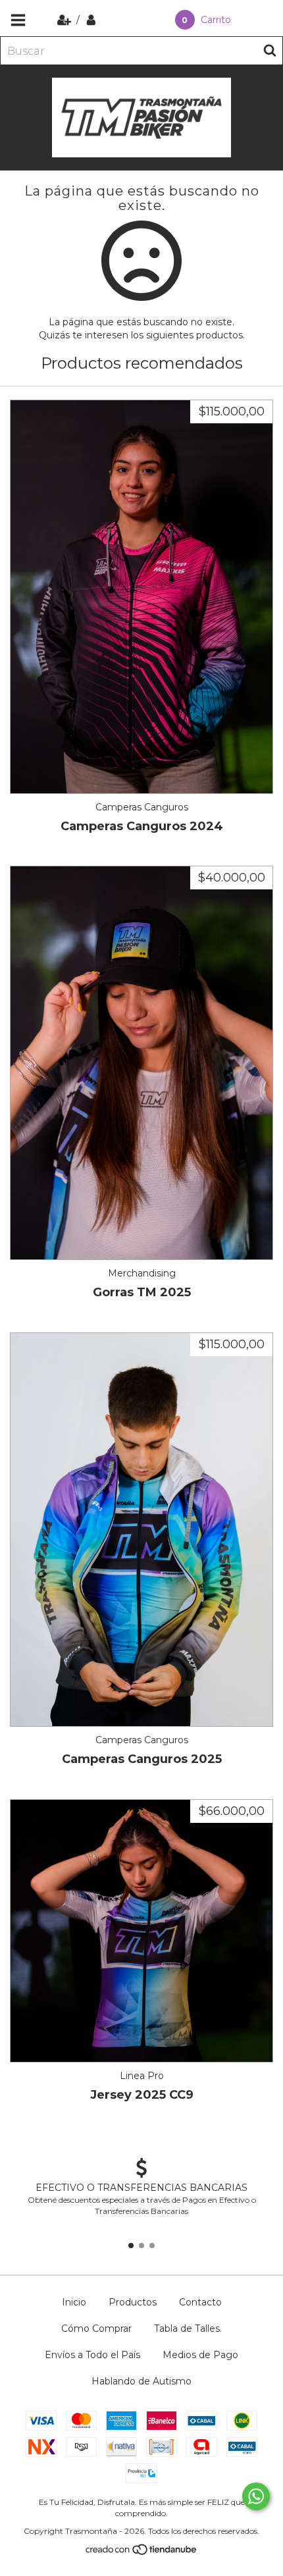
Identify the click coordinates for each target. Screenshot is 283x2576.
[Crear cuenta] (65, 20)
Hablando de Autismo (141, 2381)
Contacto (200, 2302)
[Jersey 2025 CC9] (141, 1931)
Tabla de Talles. (188, 2328)
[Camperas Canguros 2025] (141, 1530)
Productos (133, 2302)
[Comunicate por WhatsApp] (256, 2496)
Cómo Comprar (96, 2328)
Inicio (74, 2302)
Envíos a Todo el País (92, 2355)
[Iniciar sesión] (91, 20)
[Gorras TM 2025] (141, 1063)
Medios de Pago (200, 2355)
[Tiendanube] (142, 2553)
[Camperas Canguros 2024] (141, 597)
